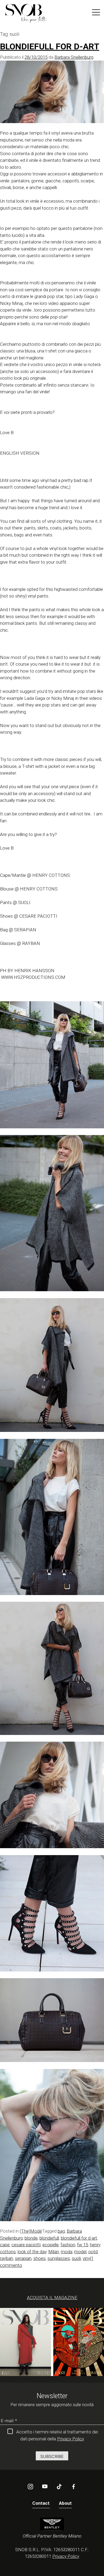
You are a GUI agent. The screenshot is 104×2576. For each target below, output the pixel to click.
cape (5, 2245)
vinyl (87, 2258)
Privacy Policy (71, 2439)
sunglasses (59, 2258)
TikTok (59, 2487)
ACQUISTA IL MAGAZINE (52, 2298)
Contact (41, 2503)
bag (61, 2231)
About (65, 2503)
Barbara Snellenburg (74, 57)
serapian (23, 2258)
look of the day (32, 2252)
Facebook (74, 2487)
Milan (54, 2252)
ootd (93, 2252)
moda (67, 2252)
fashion (68, 2245)
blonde (31, 2238)
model (80, 2252)
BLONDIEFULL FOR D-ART (50, 46)
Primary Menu (96, 13)
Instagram (30, 2487)
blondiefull (49, 2238)
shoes (39, 2258)
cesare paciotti (26, 2245)
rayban (7, 2258)
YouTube (45, 2487)
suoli (76, 2258)
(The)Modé (31, 2231)
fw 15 (83, 2245)
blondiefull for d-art (79, 2238)
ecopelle (51, 2245)
